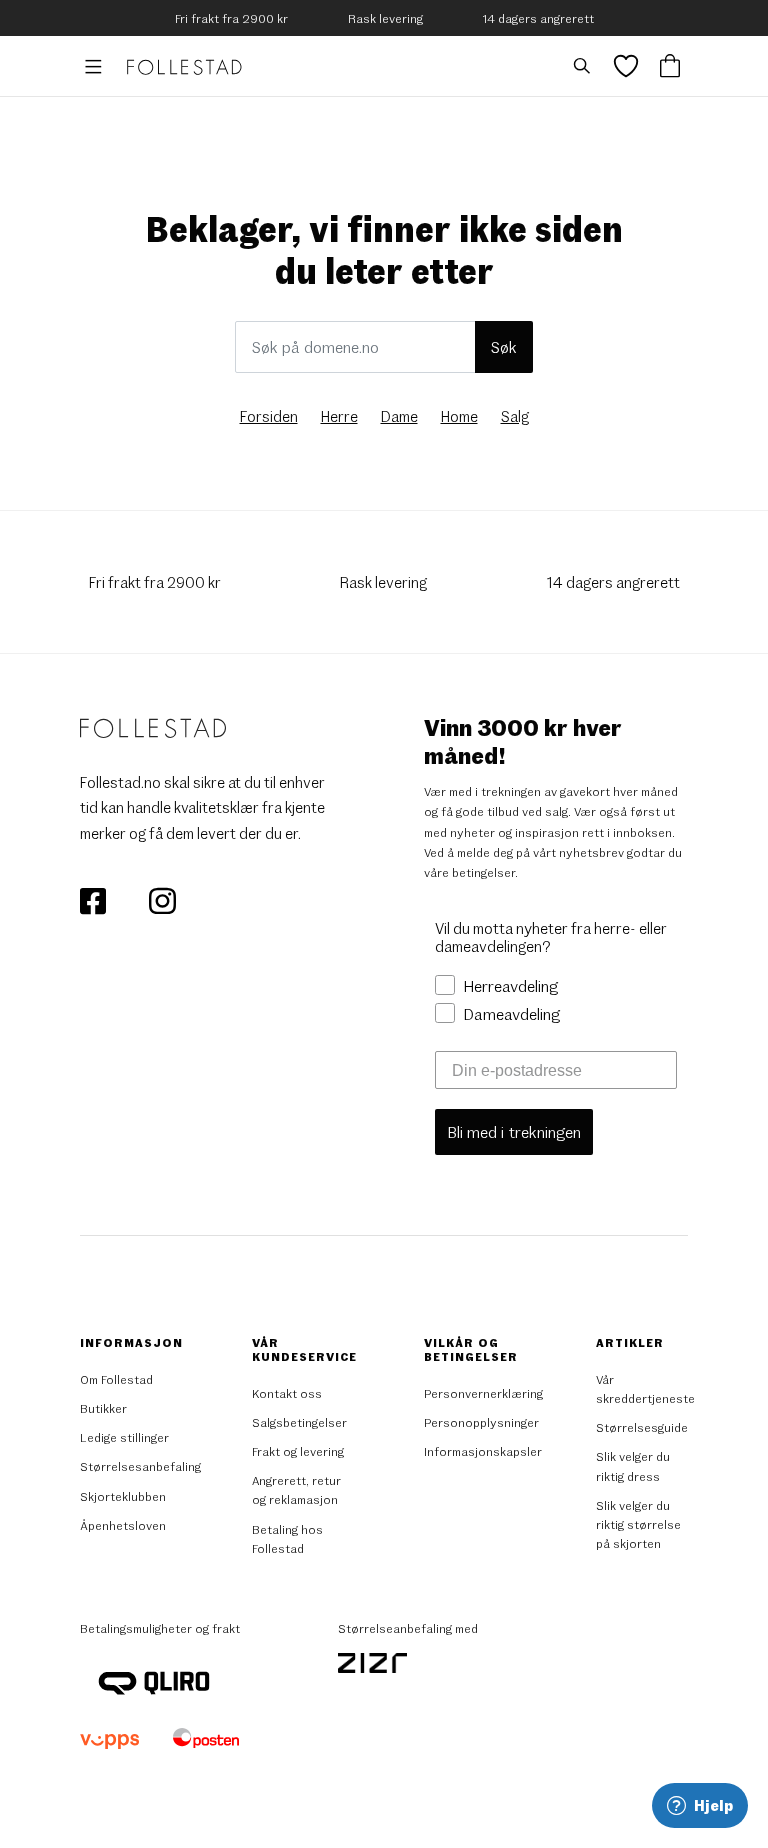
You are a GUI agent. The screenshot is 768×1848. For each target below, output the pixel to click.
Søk (504, 346)
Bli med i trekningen (514, 1131)
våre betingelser (469, 872)
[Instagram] (162, 899)
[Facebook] (94, 899)
